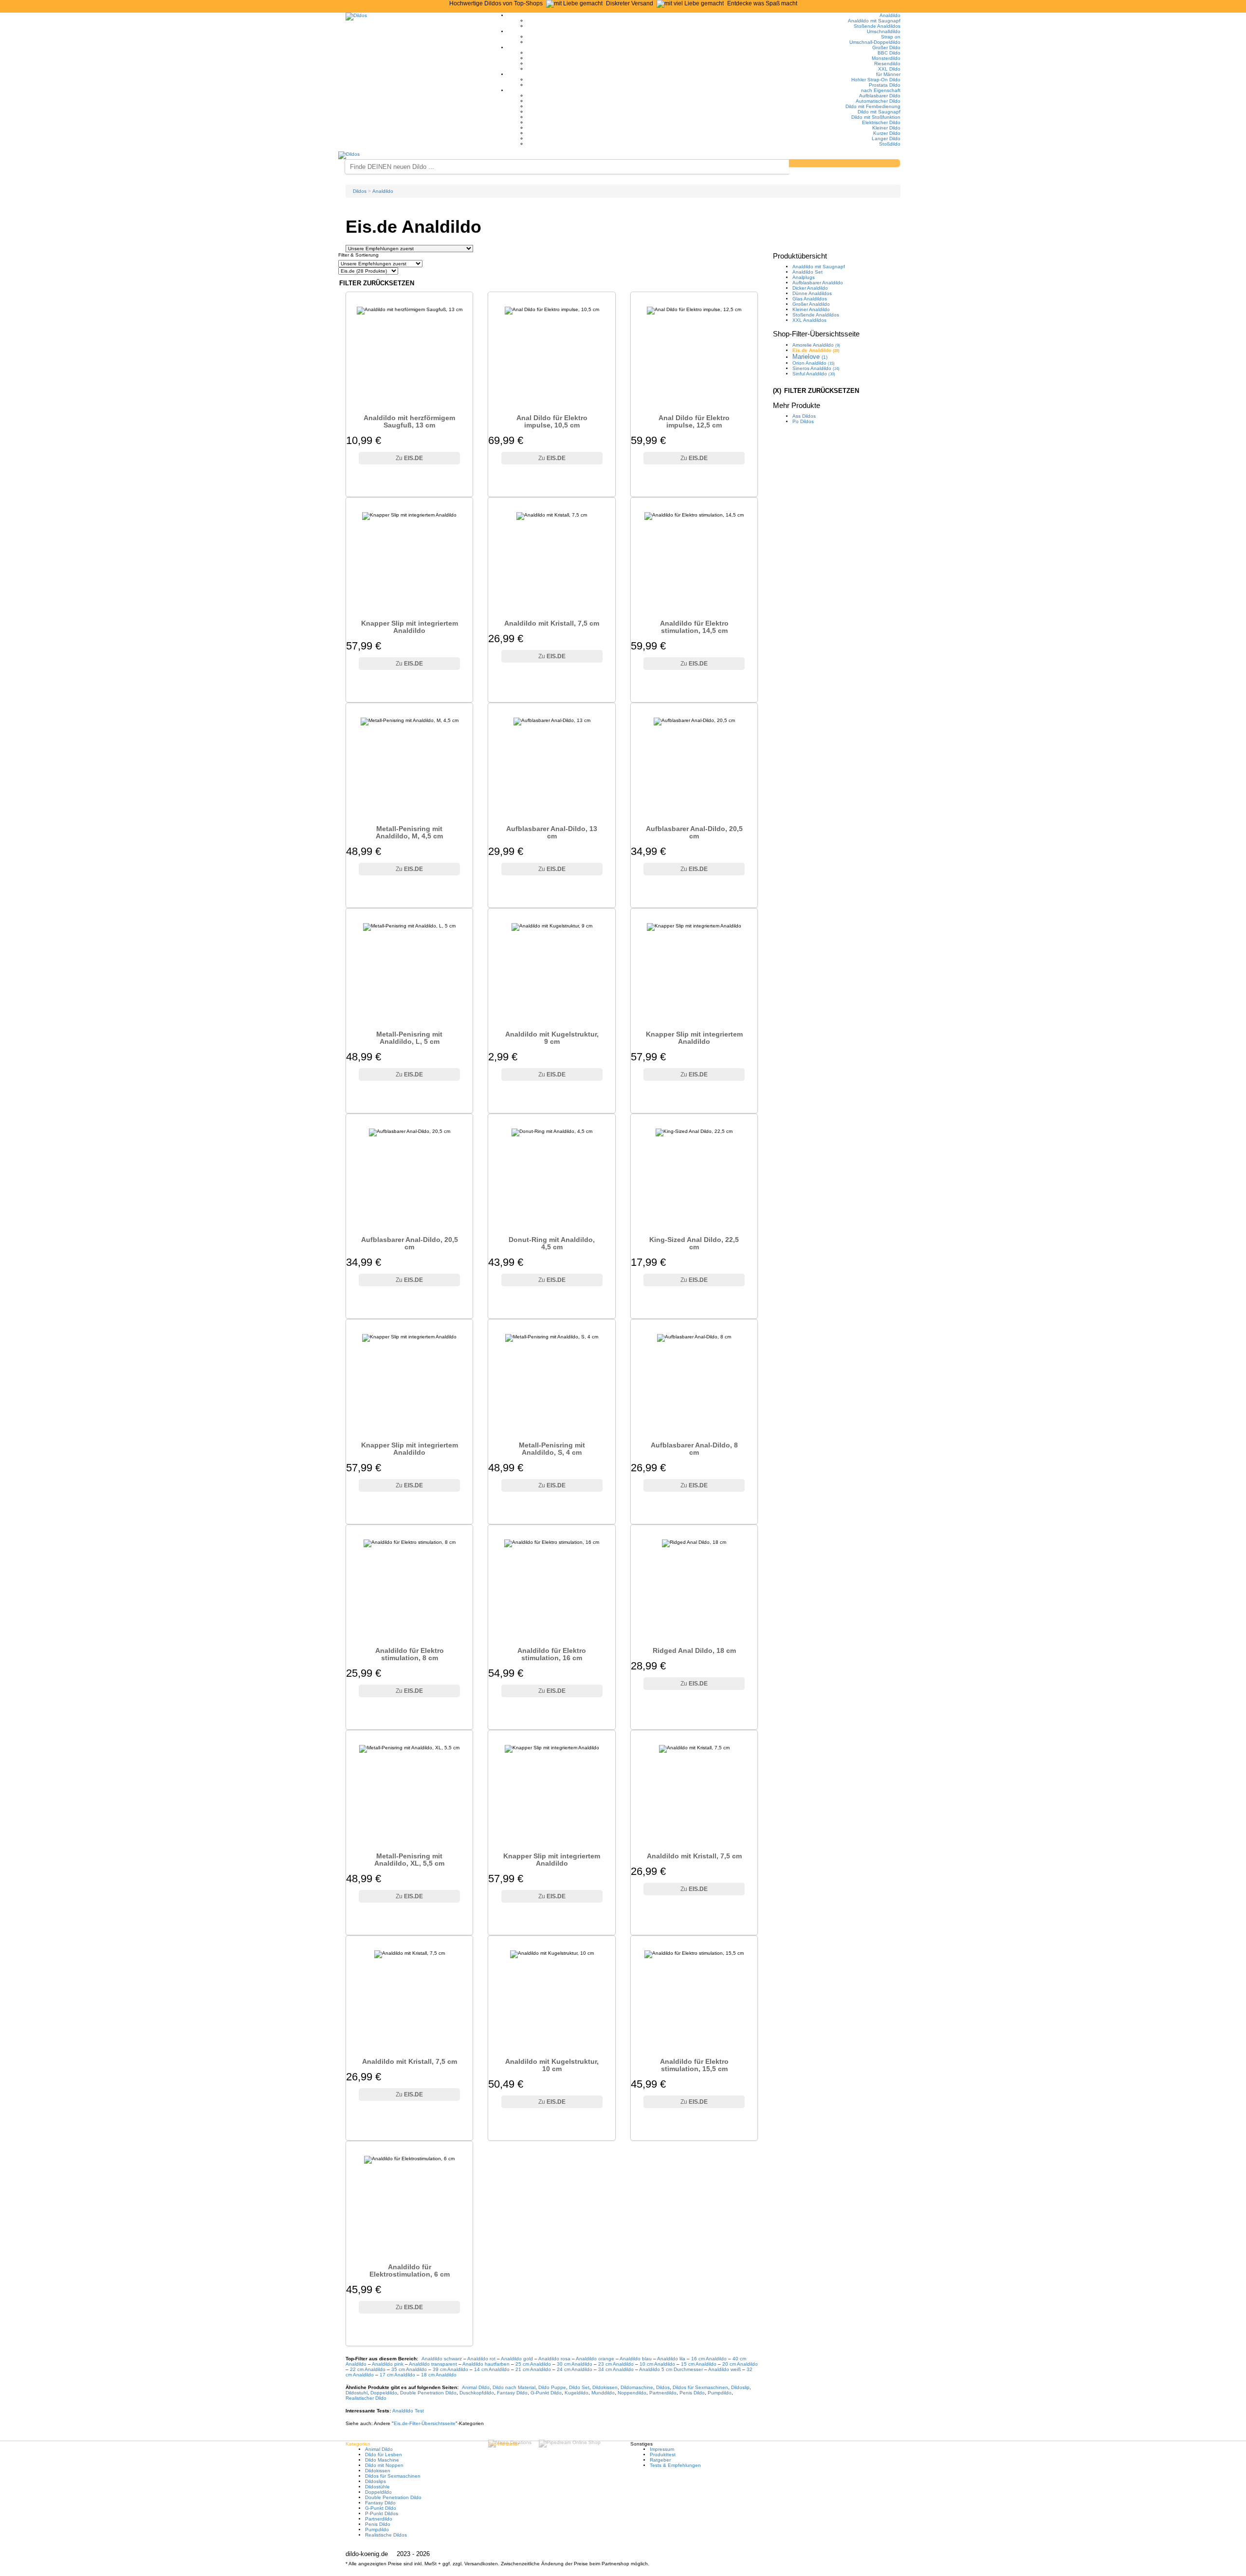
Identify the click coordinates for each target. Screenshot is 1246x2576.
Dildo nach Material (514, 2387)
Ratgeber (660, 2460)
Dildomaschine (637, 2387)
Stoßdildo (890, 144)
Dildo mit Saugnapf (879, 112)
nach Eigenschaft (881, 90)
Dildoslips (376, 2481)
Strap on (891, 37)
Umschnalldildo (884, 31)
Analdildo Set (807, 272)
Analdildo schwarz (442, 2359)
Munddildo (603, 2393)
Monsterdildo (886, 58)
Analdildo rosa (554, 2359)
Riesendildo (887, 64)
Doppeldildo (384, 2393)
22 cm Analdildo (368, 2369)
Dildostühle (377, 2487)
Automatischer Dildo (878, 101)
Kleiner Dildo (886, 128)
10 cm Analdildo (657, 2364)
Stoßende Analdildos (877, 26)
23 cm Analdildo (616, 2364)
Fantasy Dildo (512, 2393)
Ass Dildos (804, 416)
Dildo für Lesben (384, 2455)
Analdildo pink (388, 2364)
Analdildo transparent (433, 2364)
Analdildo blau (636, 2359)
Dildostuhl (357, 2393)
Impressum (662, 2449)
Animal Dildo (476, 2387)
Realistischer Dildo (366, 2398)
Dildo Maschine (382, 2460)
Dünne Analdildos (812, 293)
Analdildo (890, 15)
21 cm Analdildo (533, 2369)
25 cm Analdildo (533, 2364)
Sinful (814, 374)
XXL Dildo (889, 69)
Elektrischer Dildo (881, 122)
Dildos (663, 2387)
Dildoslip (740, 2387)
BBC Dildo (889, 53)
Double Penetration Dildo (428, 2393)
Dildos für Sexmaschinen (700, 2387)
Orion (814, 363)
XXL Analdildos (809, 320)
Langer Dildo (886, 139)
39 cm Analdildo (450, 2369)
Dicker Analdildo (810, 288)
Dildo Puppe (552, 2387)
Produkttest (663, 2455)
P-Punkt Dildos (382, 2513)
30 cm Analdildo (575, 2364)
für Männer (888, 74)
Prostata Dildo (885, 85)
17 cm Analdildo (397, 2375)
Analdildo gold (517, 2359)
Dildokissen (605, 2387)
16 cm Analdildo (709, 2359)
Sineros (816, 368)
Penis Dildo (692, 2393)
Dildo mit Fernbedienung (873, 106)
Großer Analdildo (811, 304)
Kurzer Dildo (887, 133)
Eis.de (425, 2423)
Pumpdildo (720, 2393)
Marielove (810, 357)
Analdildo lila (671, 2359)
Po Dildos (803, 421)
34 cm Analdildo (616, 2369)
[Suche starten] (844, 163)
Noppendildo (632, 2393)
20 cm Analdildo (740, 2364)
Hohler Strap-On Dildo (876, 80)
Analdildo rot (481, 2359)
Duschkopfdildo (477, 2393)
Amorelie (816, 345)
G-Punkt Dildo (546, 2393)
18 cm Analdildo (439, 2375)
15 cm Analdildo (699, 2364)
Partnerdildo (663, 2393)
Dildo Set (579, 2387)
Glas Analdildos (810, 299)
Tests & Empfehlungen (675, 2465)
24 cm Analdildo (575, 2369)
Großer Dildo (886, 47)
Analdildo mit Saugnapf (874, 21)
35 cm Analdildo (409, 2369)
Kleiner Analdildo (811, 309)
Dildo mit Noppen (384, 2465)
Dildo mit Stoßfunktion (876, 117)
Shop (816, 334)
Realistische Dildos (386, 2535)
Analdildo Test (408, 2411)
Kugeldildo (577, 2393)
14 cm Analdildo (492, 2369)
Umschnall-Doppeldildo (875, 42)
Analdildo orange (595, 2359)
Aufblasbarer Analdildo (818, 283)
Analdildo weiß (724, 2369)
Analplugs (804, 277)
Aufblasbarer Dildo (880, 96)
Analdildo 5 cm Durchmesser (671, 2369)
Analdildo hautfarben (486, 2364)
